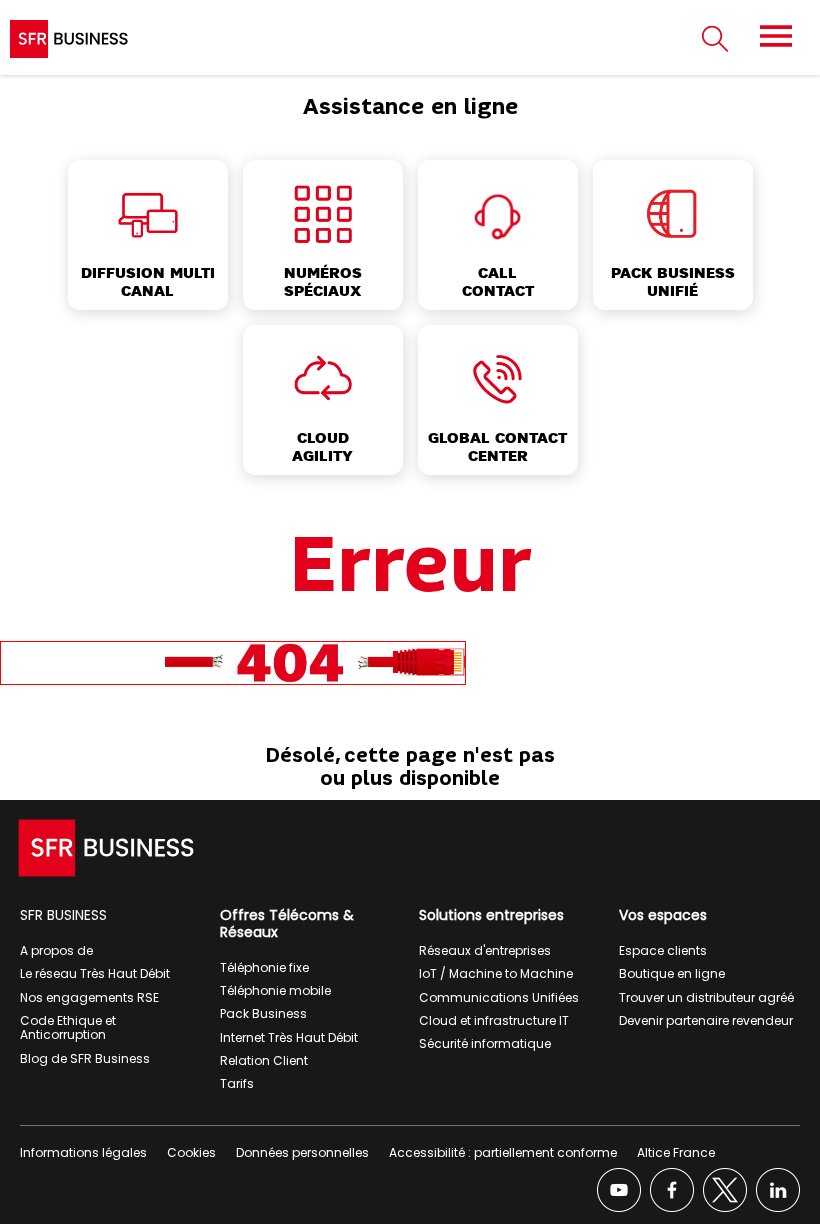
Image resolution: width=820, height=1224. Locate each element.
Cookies (191, 1152)
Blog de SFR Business (85, 1058)
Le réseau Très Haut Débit (95, 973)
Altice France (676, 1152)
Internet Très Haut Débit (289, 1037)
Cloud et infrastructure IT (494, 1020)
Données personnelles (302, 1152)
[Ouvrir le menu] (776, 36)
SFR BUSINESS (63, 915)
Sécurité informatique (485, 1043)
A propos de (56, 950)
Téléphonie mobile (275, 990)
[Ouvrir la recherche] (715, 40)
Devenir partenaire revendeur (706, 1020)
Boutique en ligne (672, 973)
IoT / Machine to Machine (496, 973)
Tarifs (237, 1083)
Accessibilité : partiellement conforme (503, 1152)
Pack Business (263, 1013)
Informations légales (83, 1152)
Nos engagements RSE (89, 997)
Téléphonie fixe (264, 967)
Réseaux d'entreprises (485, 950)
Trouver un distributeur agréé (706, 997)
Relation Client (264, 1060)
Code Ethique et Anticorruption (68, 1027)
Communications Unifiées (499, 997)
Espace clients (663, 950)
